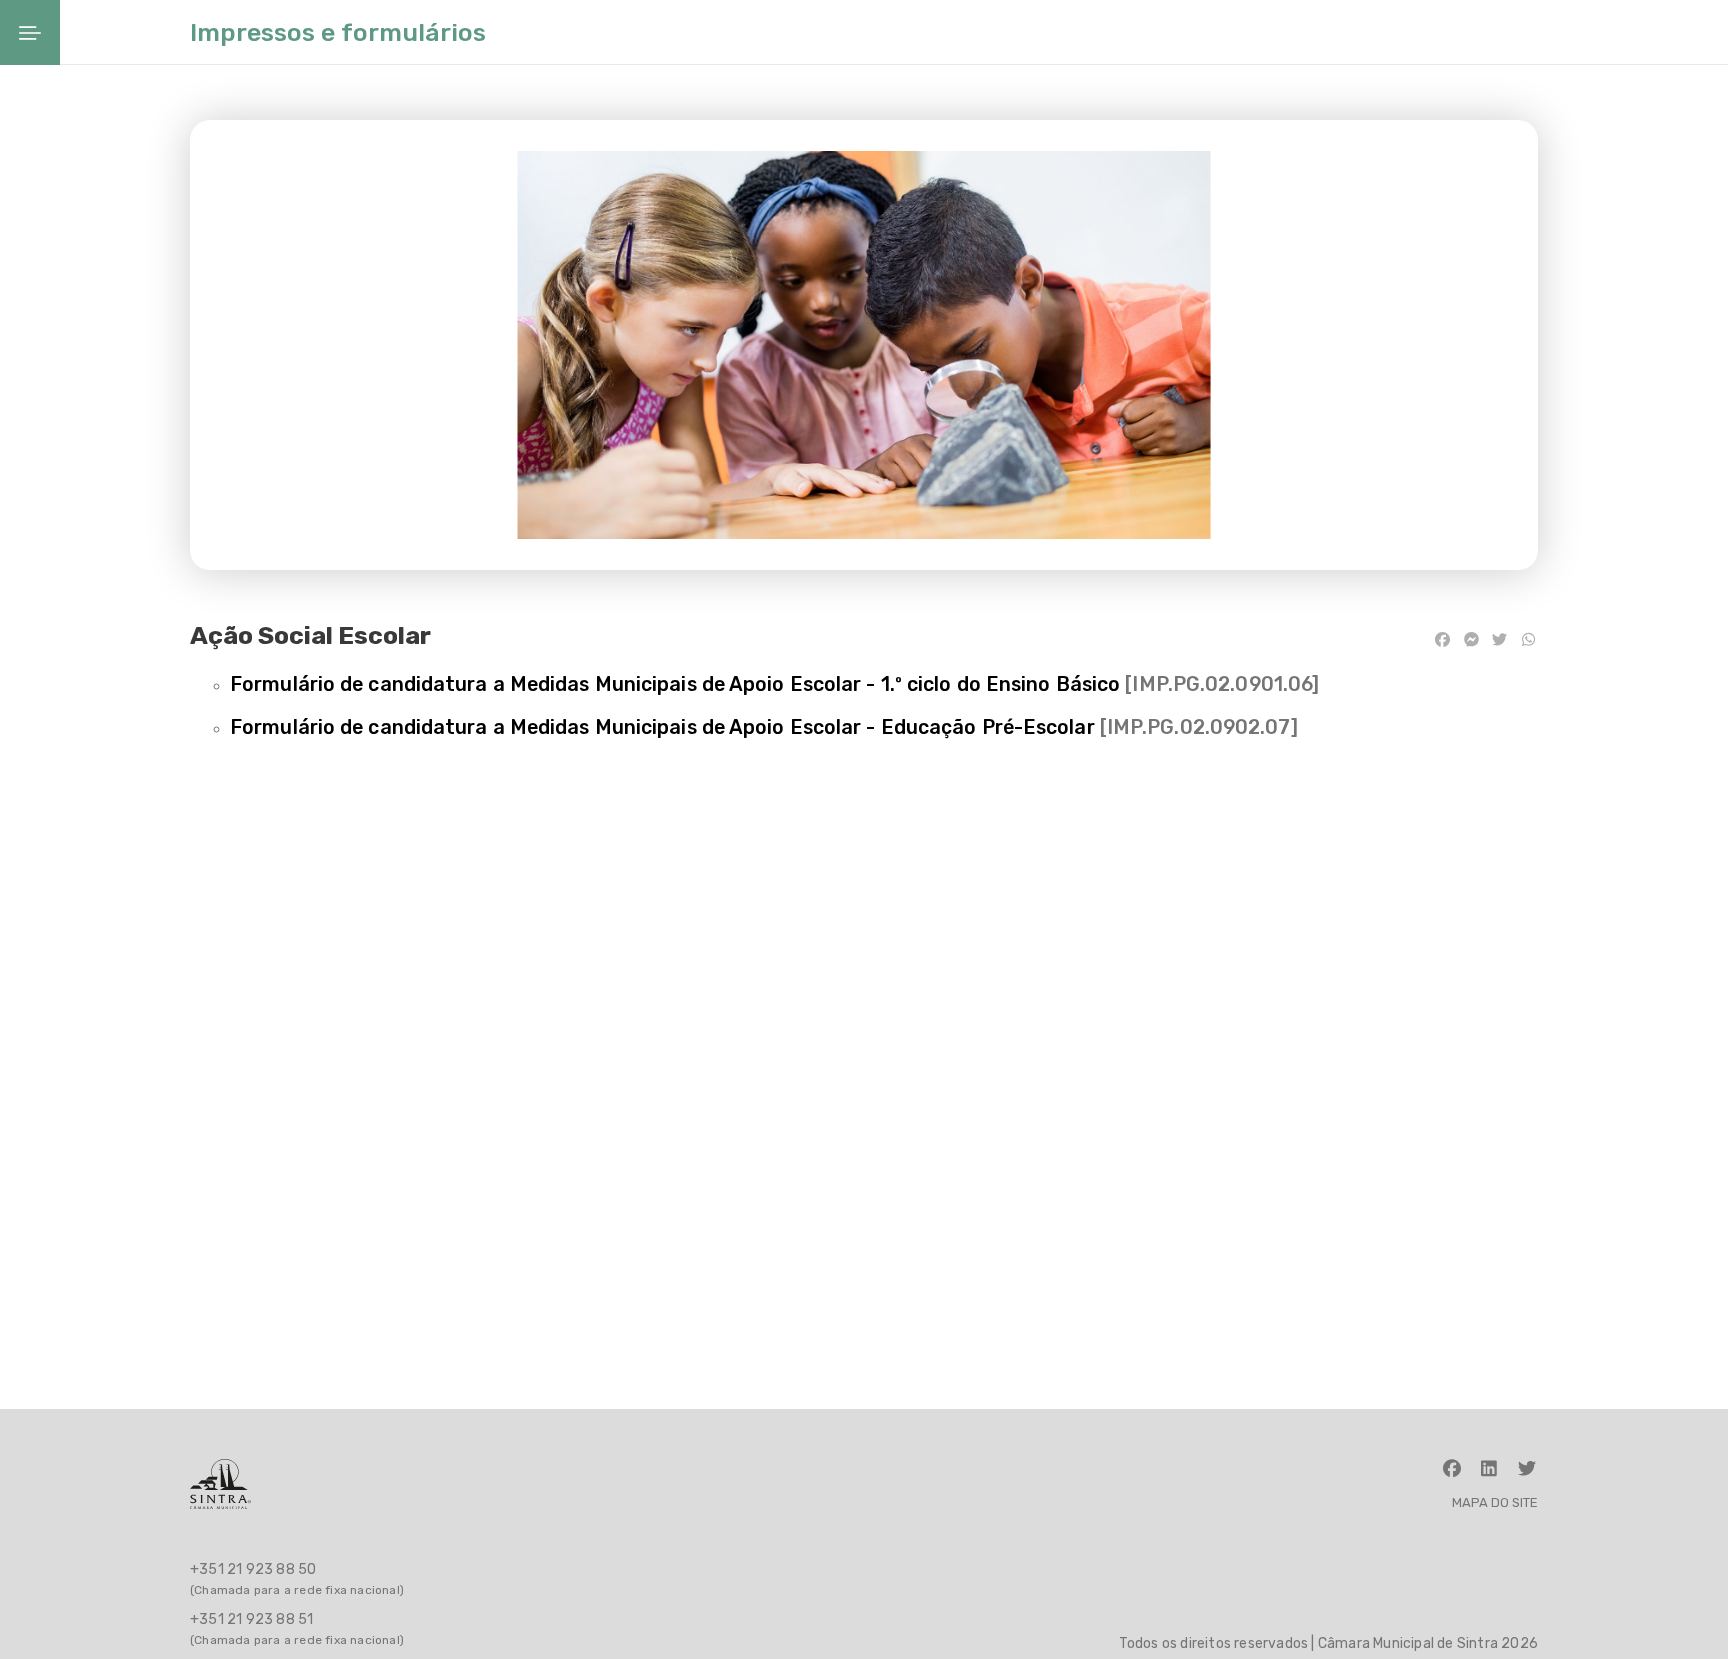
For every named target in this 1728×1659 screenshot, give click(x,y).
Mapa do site (1495, 1502)
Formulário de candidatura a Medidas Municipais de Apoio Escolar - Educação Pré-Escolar (662, 727)
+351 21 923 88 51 (251, 1619)
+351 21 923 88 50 (253, 1569)
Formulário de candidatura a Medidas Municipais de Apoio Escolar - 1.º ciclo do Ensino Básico (675, 684)
